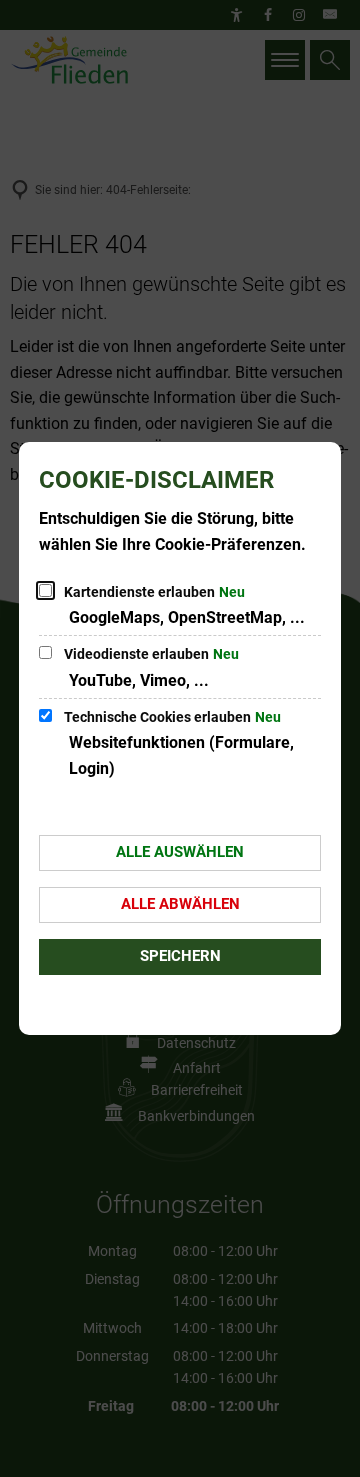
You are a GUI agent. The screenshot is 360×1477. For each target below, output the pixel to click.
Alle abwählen (180, 904)
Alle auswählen (180, 852)
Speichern (180, 956)
